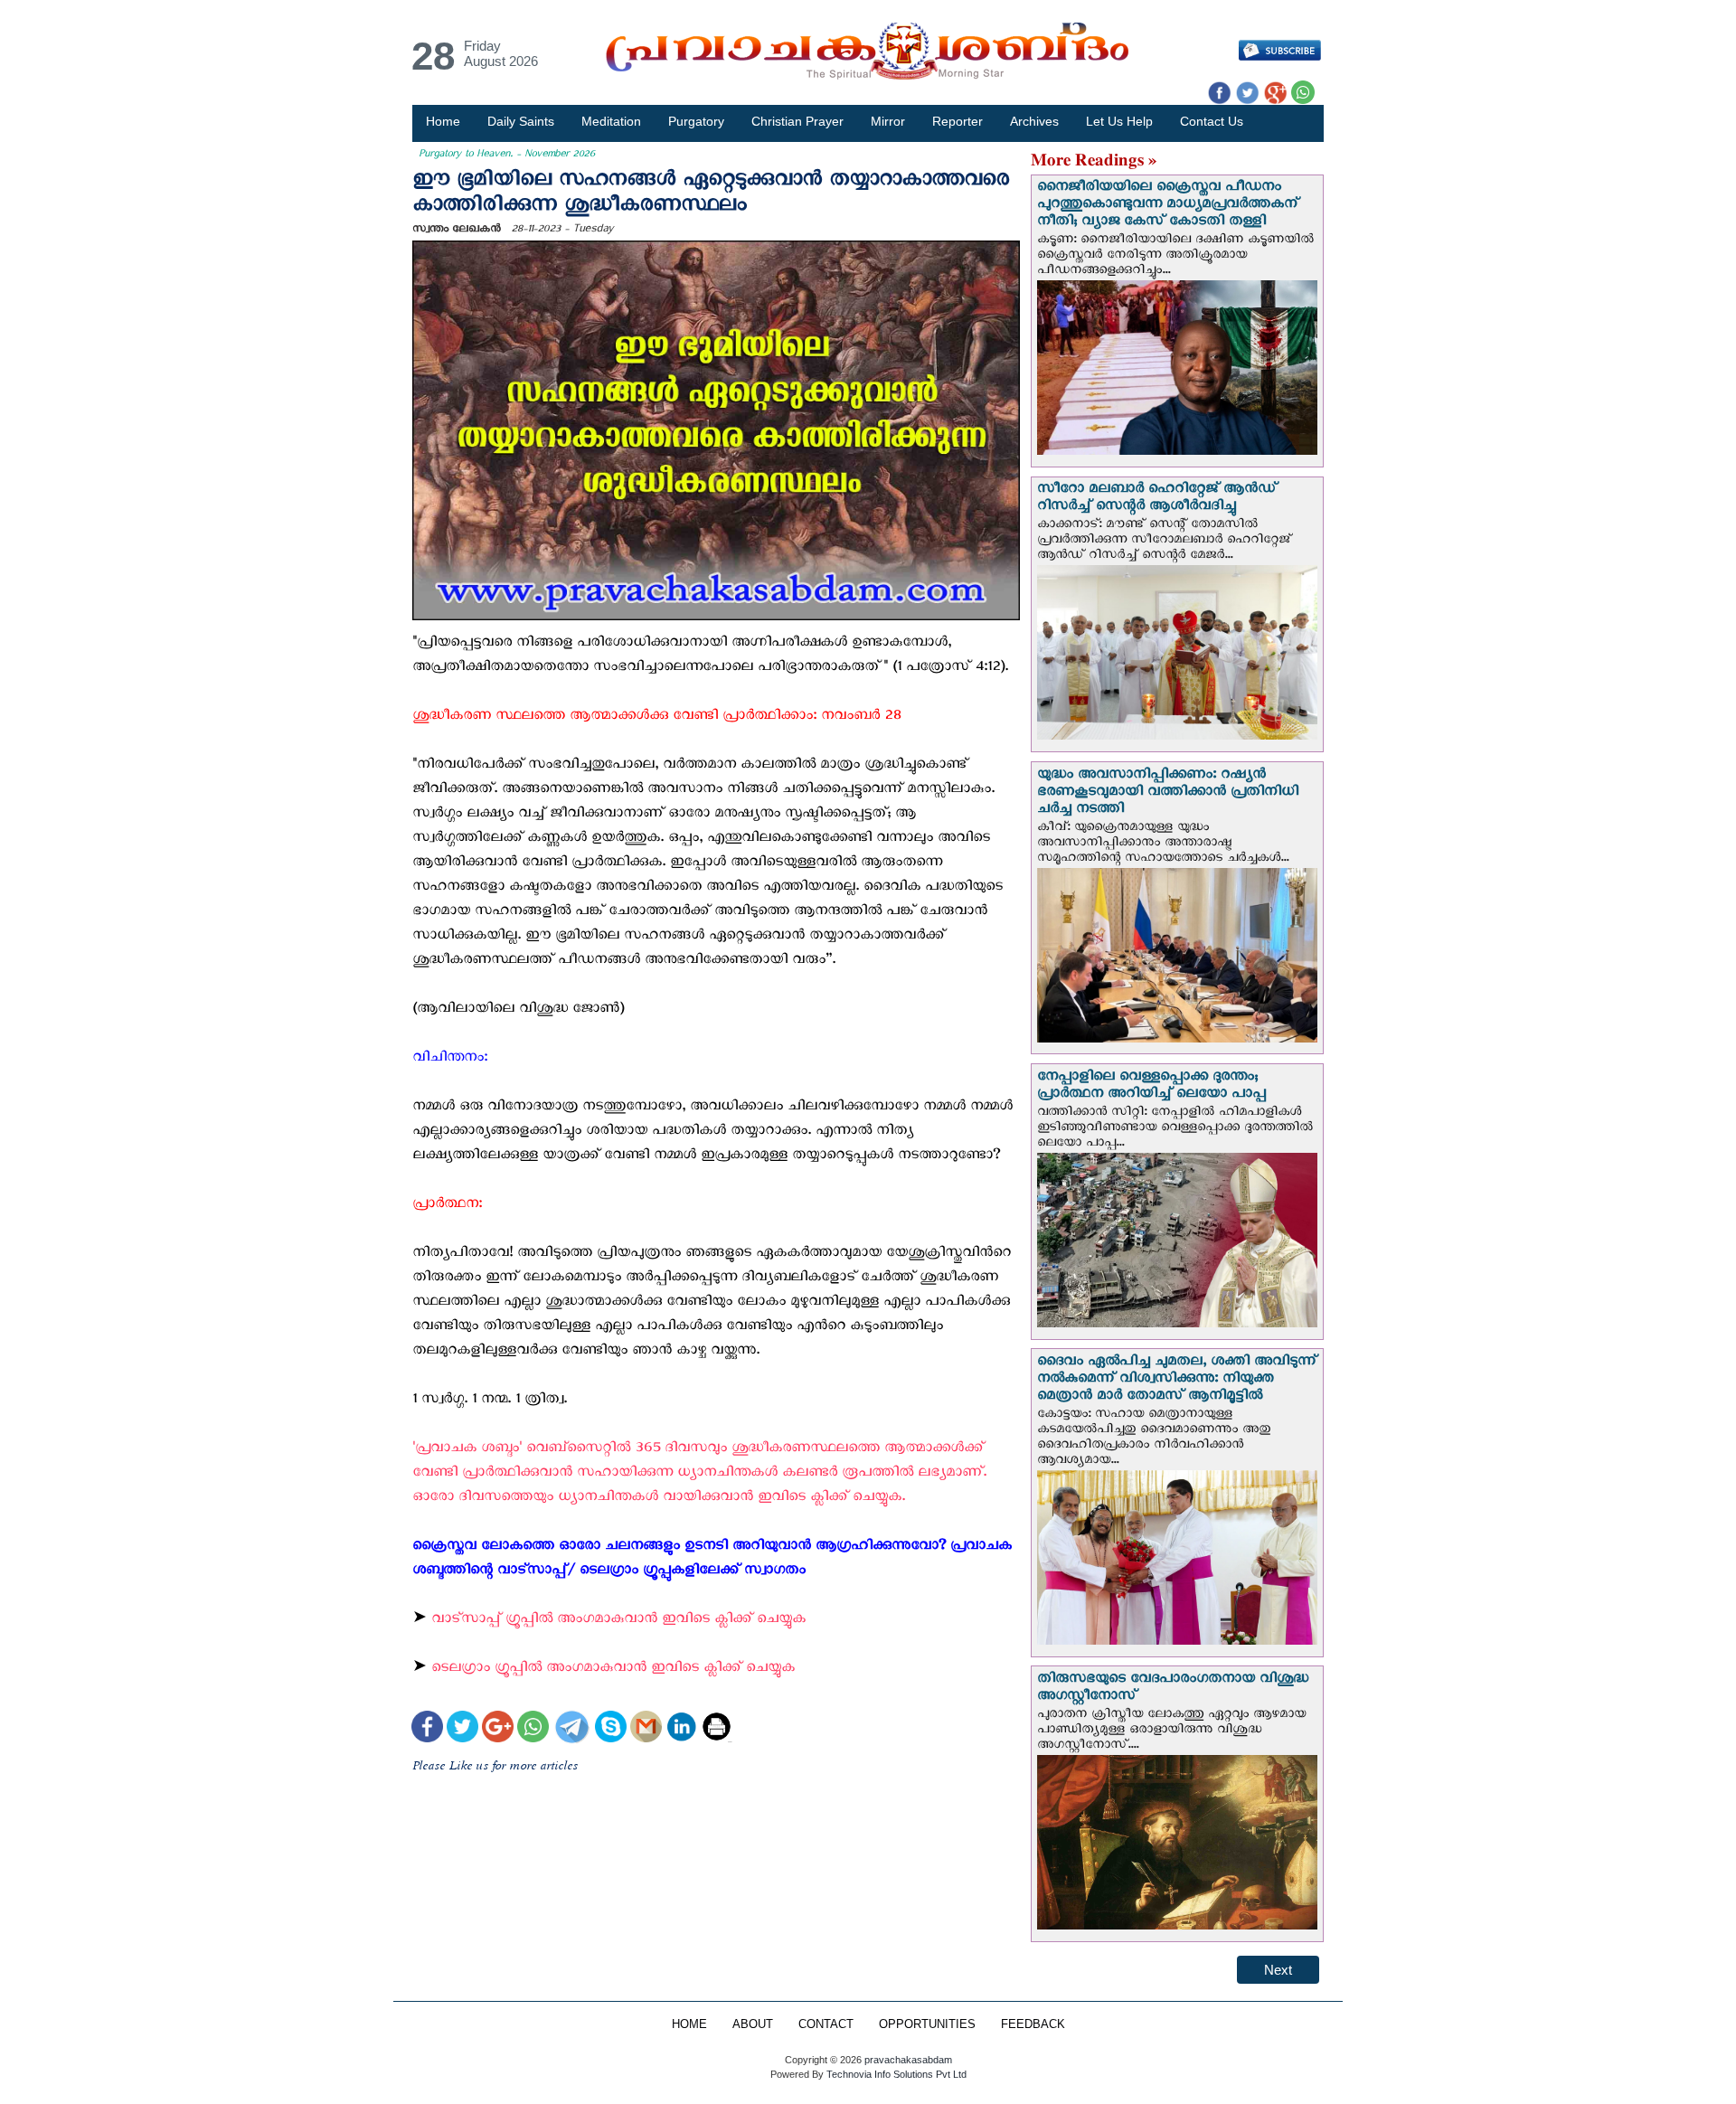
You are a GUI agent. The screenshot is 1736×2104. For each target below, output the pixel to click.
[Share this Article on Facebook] (427, 1729)
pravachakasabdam (908, 2060)
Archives (1034, 121)
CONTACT (826, 2024)
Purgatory (696, 121)
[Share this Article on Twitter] (462, 1729)
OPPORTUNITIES (927, 2024)
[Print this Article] (717, 1729)
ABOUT (753, 2024)
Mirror (888, 121)
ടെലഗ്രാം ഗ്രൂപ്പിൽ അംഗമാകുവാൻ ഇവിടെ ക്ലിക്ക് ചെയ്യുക (613, 1670)
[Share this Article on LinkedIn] (681, 1729)
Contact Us (1212, 121)
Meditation (611, 121)
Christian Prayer (797, 121)
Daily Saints (521, 121)
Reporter (958, 121)
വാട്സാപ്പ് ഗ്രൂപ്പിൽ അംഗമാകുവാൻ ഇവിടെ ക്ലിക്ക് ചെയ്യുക (618, 1622)
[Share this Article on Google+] (498, 1729)
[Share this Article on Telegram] (571, 1729)
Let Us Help (1119, 121)
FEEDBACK (1033, 2024)
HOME (689, 2024)
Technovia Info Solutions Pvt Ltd (895, 2074)
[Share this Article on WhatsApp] (533, 1729)
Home (443, 121)
